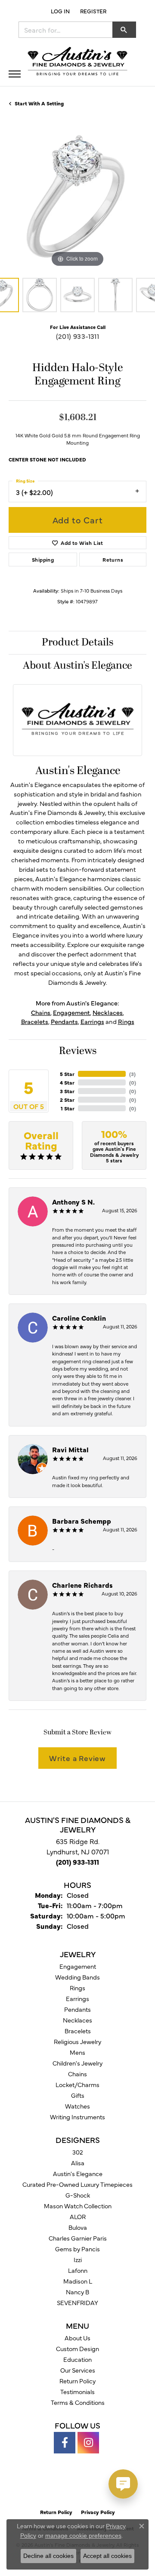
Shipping (43, 559)
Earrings (92, 1021)
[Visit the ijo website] (92, 2486)
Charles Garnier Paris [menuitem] (78, 2238)
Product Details (77, 642)
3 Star (67, 1091)
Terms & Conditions (78, 2402)
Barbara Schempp (82, 1521)
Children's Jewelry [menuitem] (77, 2063)
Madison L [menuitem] (78, 2281)
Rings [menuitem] (77, 1988)
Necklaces (108, 1012)
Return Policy (77, 2381)
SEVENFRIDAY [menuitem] (77, 2302)
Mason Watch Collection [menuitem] (78, 2206)
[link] (92, 11)
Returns (113, 559)
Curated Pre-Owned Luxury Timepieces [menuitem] (77, 2184)
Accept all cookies (107, 2556)
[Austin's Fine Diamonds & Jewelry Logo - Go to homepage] (77, 62)
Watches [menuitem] (77, 2106)
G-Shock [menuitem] (78, 2195)
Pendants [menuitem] (77, 2009)
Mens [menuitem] (77, 2052)
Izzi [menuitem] (78, 2259)
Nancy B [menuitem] (77, 2292)
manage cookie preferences (83, 2536)
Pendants (64, 1021)
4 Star (67, 1082)
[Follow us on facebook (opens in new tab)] (65, 2443)
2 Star (67, 1100)
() (132, 1074)
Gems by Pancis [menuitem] (77, 2249)
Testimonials (77, 2392)
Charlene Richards (82, 1585)
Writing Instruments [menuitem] (77, 2117)
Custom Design (77, 2349)
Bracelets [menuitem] (78, 2031)
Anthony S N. (73, 1202)
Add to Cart (78, 520)
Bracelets (35, 1021)
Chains (41, 1012)
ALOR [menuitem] (78, 2216)
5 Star (67, 1074)
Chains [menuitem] (77, 2074)
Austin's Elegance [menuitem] (78, 2173)
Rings (126, 1021)
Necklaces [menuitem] (77, 2020)
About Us (77, 2338)
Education (77, 2359)
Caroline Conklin (79, 1318)
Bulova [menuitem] (78, 2227)
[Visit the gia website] (64, 2486)
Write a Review (77, 1758)
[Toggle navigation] (15, 74)
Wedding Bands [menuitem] (77, 1977)
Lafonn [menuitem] (78, 2270)
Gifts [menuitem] (78, 2095)
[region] (77, 200)
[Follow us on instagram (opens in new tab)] (88, 2443)
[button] (59, 11)
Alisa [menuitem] (78, 2163)
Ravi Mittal (70, 1449)
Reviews (78, 1051)
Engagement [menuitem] (78, 1966)
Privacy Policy (98, 2512)
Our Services (78, 2370)
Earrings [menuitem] (77, 1998)
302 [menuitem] (78, 2152)
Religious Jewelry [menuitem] (77, 2041)
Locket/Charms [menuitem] (77, 2084)
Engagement (71, 1012)
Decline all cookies (48, 2556)
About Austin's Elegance (77, 666)
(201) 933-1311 (78, 336)
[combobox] (66, 30)
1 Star (68, 1108)
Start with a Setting (39, 103)
